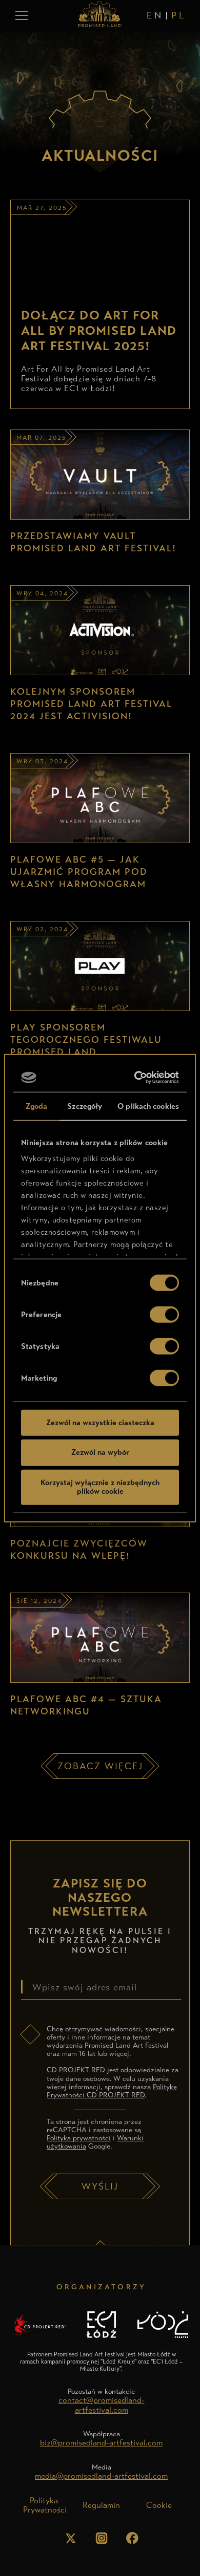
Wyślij (100, 2186)
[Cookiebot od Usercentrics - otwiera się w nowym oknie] (137, 1078)
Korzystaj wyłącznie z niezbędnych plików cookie (100, 1487)
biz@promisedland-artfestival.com (101, 2443)
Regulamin (101, 2505)
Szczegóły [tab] (85, 1106)
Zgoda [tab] (37, 1106)
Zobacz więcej (100, 1766)
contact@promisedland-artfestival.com (102, 2405)
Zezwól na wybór (100, 1452)
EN (155, 15)
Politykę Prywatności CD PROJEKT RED (112, 2091)
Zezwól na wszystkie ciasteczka (100, 1422)
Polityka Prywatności (45, 2505)
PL (178, 15)
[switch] (164, 1314)
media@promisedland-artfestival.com (101, 2476)
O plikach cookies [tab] (148, 1106)
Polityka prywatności (79, 2138)
